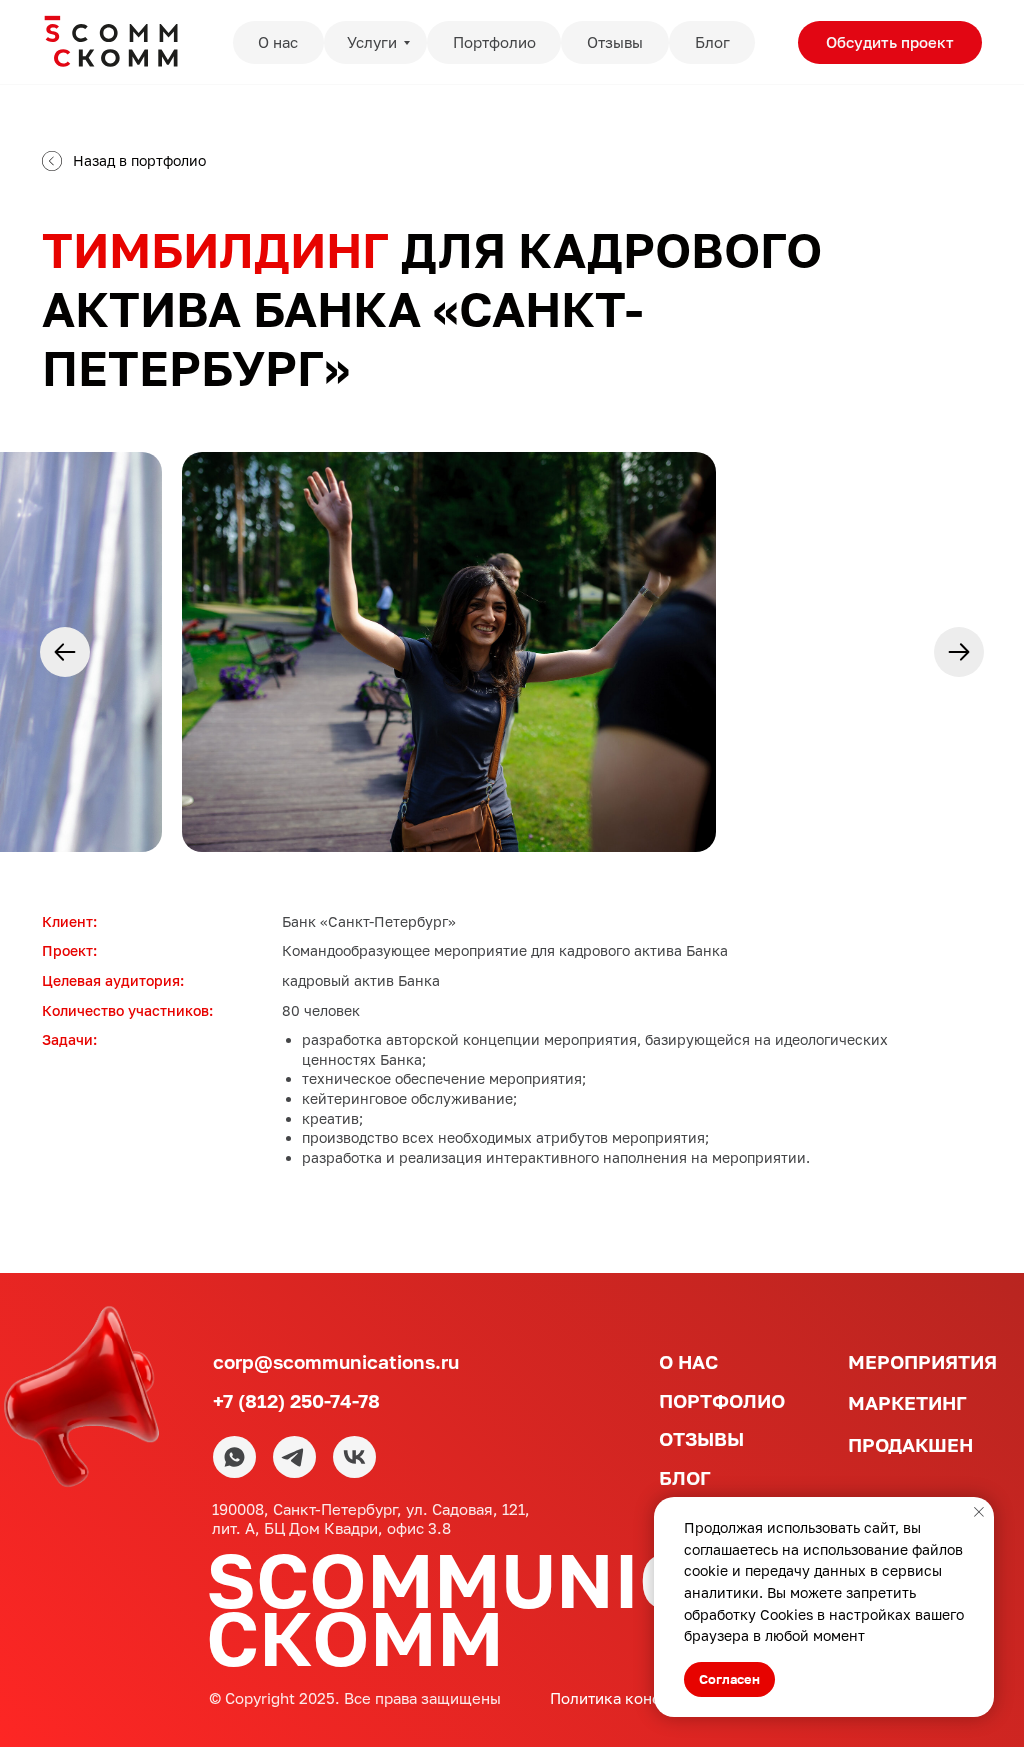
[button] (890, 42)
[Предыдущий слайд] (65, 652)
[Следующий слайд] (959, 652)
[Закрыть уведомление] (979, 1512)
